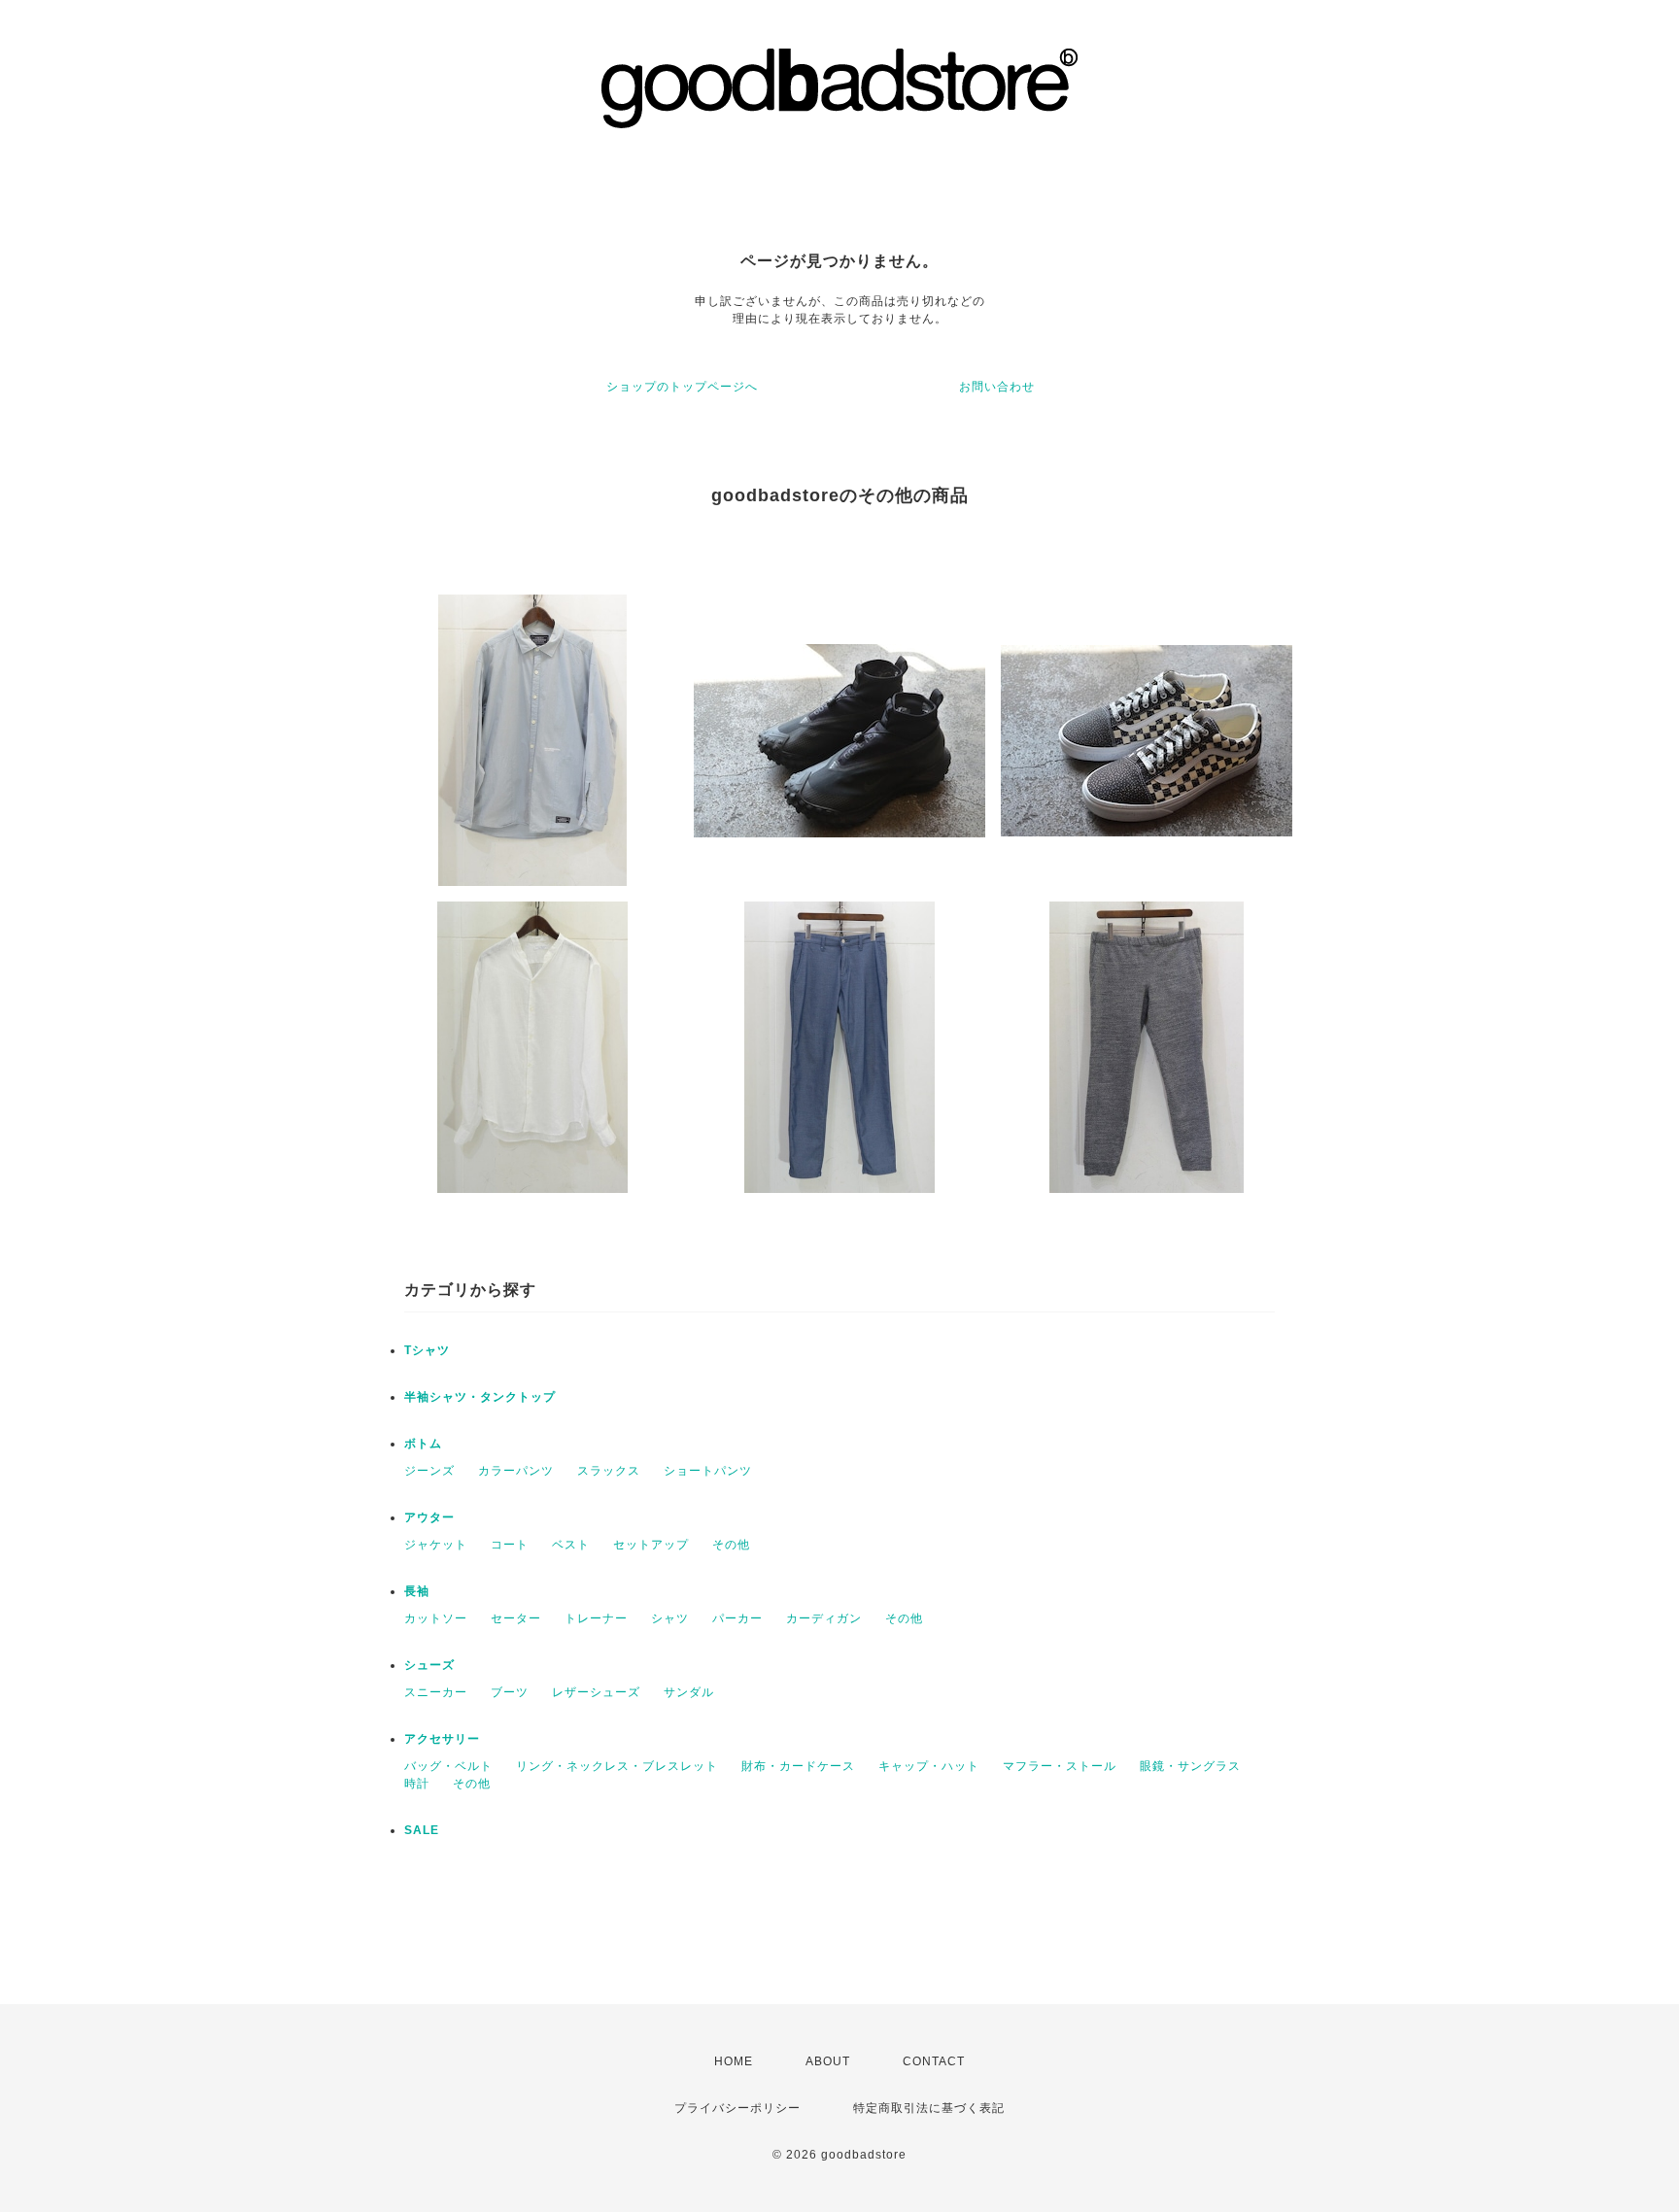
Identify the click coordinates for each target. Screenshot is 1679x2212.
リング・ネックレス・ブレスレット (617, 1766)
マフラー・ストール (1060, 1766)
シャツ (670, 1618)
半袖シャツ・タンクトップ (480, 1397)
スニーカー (436, 1692)
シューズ (429, 1665)
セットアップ (651, 1545)
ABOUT (828, 2061)
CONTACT (934, 2061)
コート (510, 1545)
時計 (417, 1784)
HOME (734, 2061)
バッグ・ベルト (448, 1766)
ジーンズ (429, 1471)
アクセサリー (442, 1739)
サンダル (689, 1692)
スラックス (609, 1471)
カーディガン (824, 1618)
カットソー (436, 1618)
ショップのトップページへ (682, 387)
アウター (429, 1517)
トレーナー (596, 1618)
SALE (422, 1830)
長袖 (417, 1591)
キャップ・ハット (929, 1766)
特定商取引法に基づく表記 (929, 2108)
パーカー (737, 1618)
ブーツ (510, 1692)
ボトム (423, 1444)
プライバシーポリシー (737, 2108)
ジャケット (436, 1545)
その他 (731, 1545)
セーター (516, 1618)
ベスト (571, 1545)
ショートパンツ (708, 1471)
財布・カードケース (798, 1766)
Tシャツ (427, 1350)
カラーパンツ (516, 1471)
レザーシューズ (596, 1692)
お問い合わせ (997, 387)
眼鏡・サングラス (1190, 1766)
